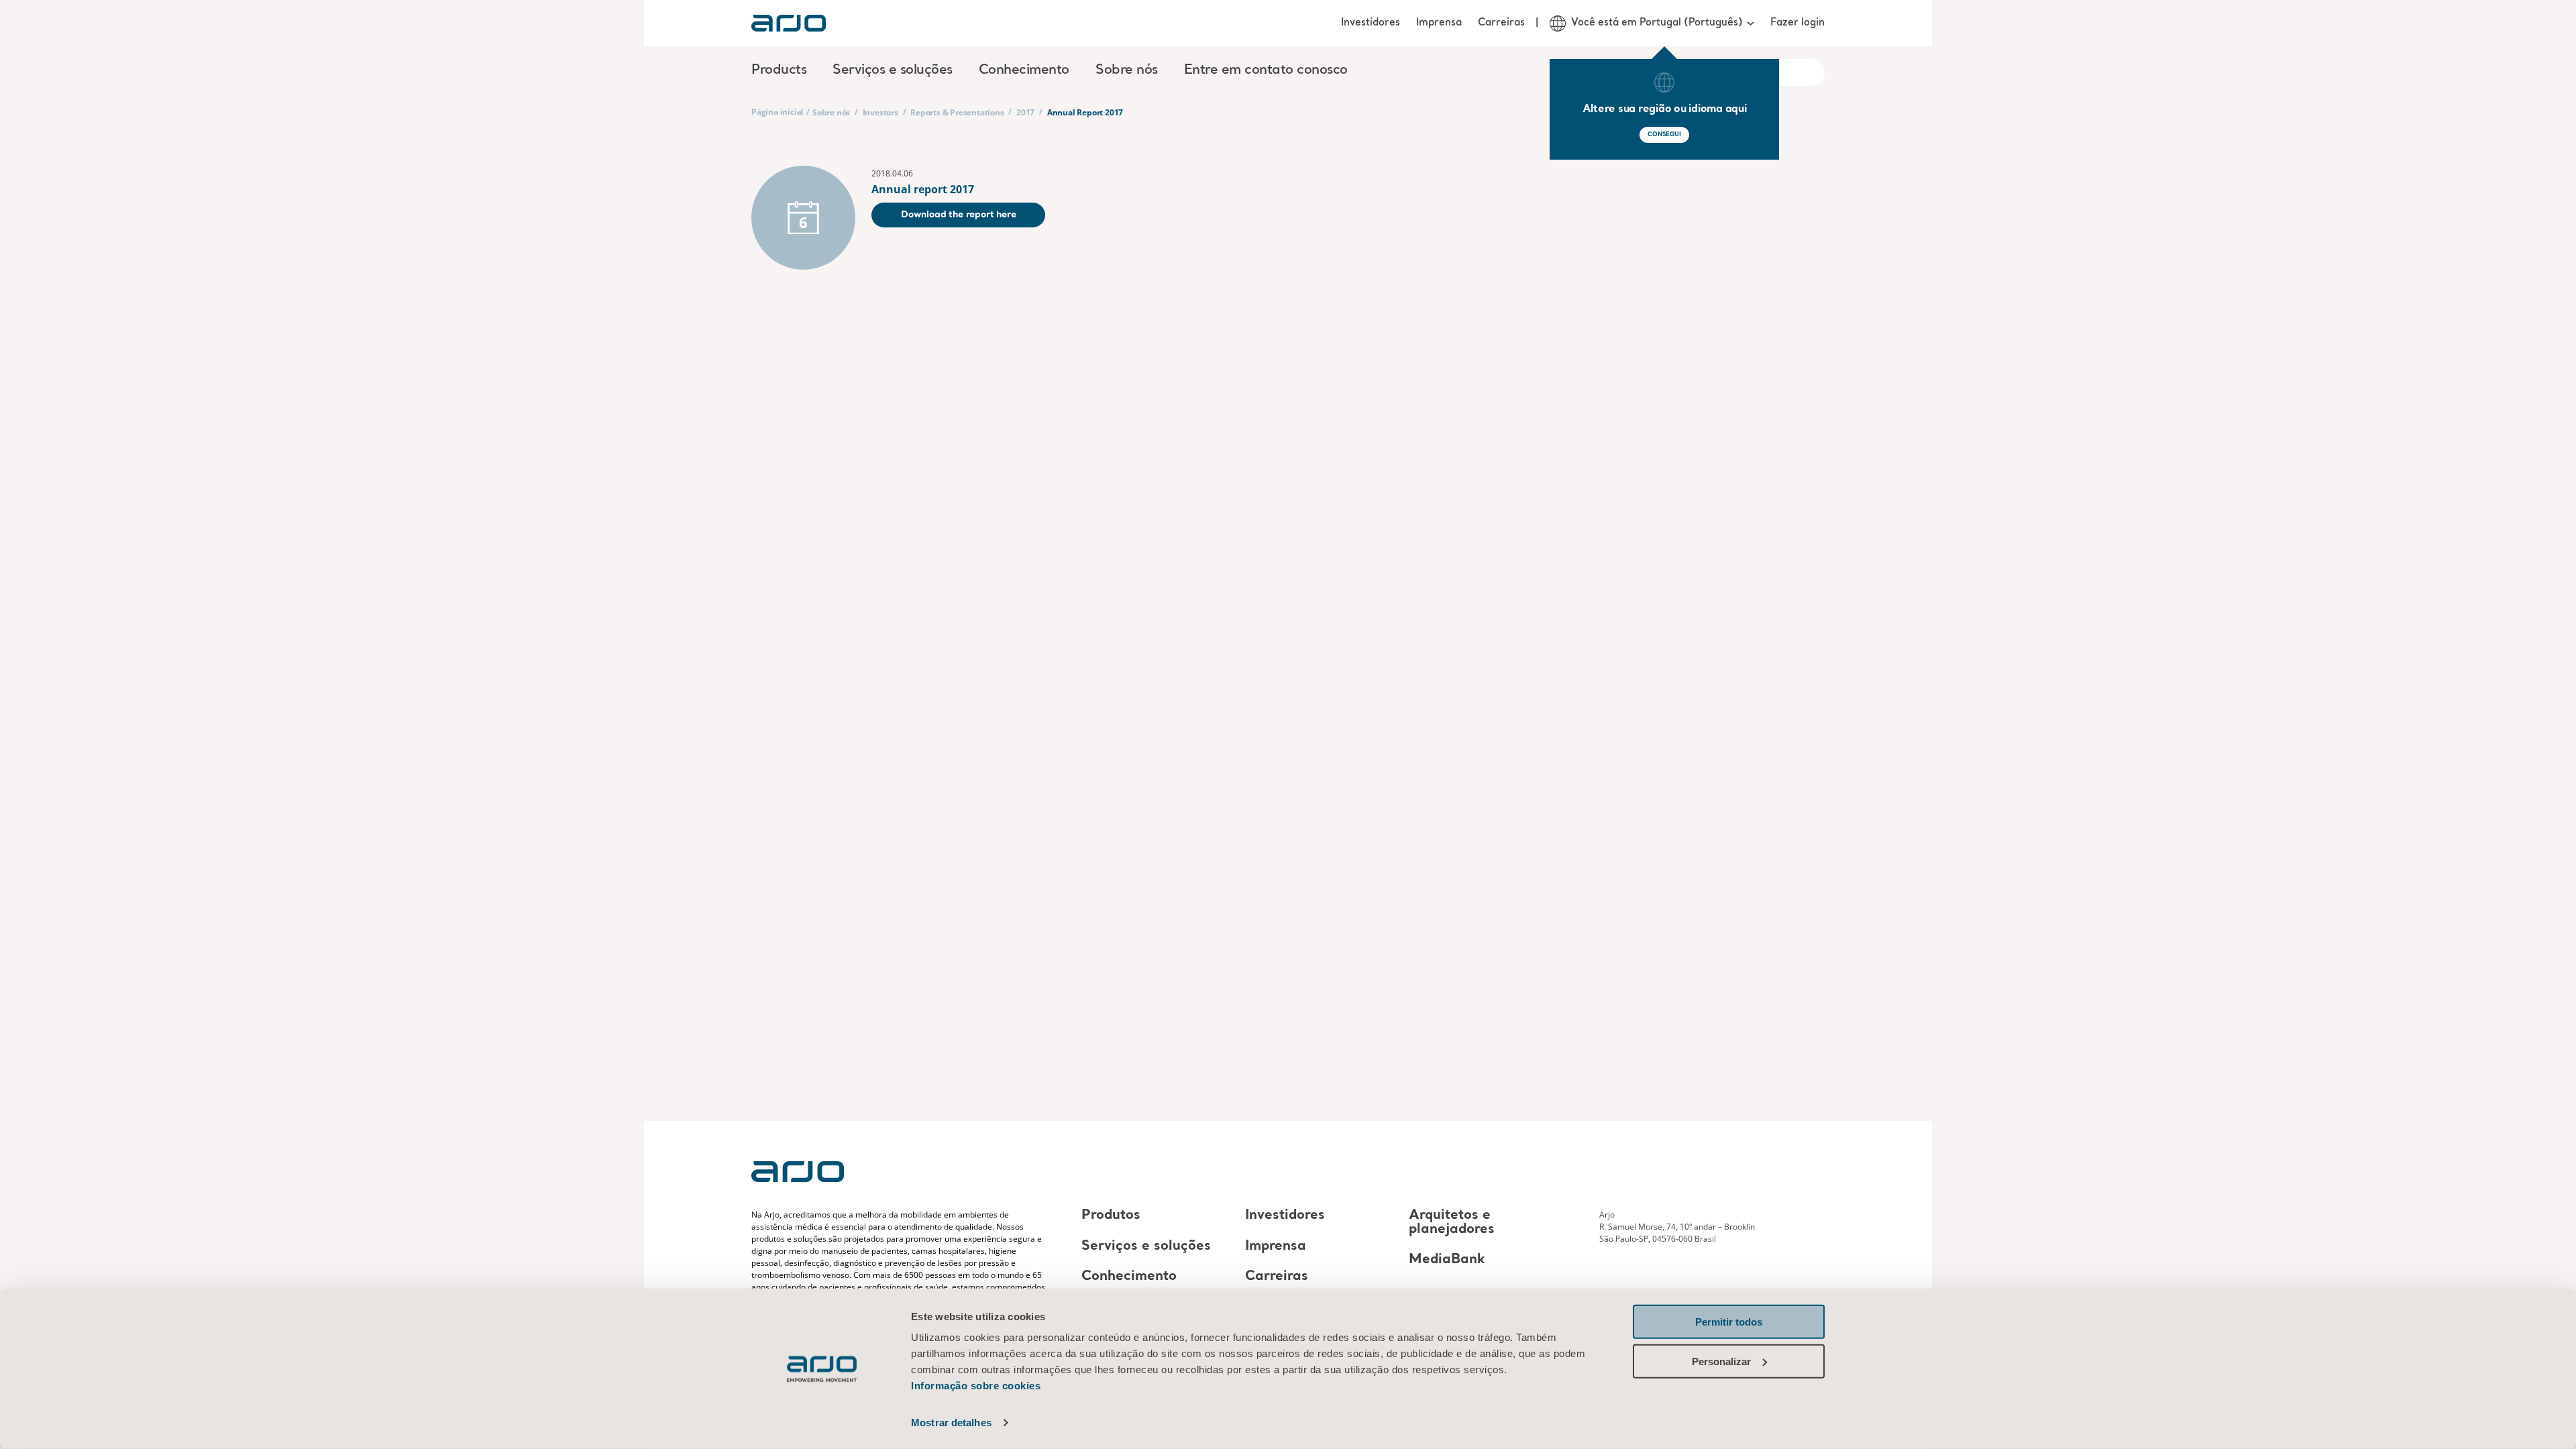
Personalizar (1721, 1361)
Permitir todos (1729, 1322)
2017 (1025, 112)
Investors (880, 112)
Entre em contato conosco (1266, 70)
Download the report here (958, 215)
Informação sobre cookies (976, 1386)
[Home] (789, 23)
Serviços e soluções (1146, 1246)
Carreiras (1501, 23)
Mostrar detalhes (951, 1423)
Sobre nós (831, 112)
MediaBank (1447, 1260)
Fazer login (1797, 23)
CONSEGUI (1664, 135)
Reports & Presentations (957, 112)
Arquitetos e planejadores (1452, 1223)
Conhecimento (1129, 1277)
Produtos (1111, 1216)
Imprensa (1439, 23)
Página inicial (777, 112)
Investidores (1371, 23)
